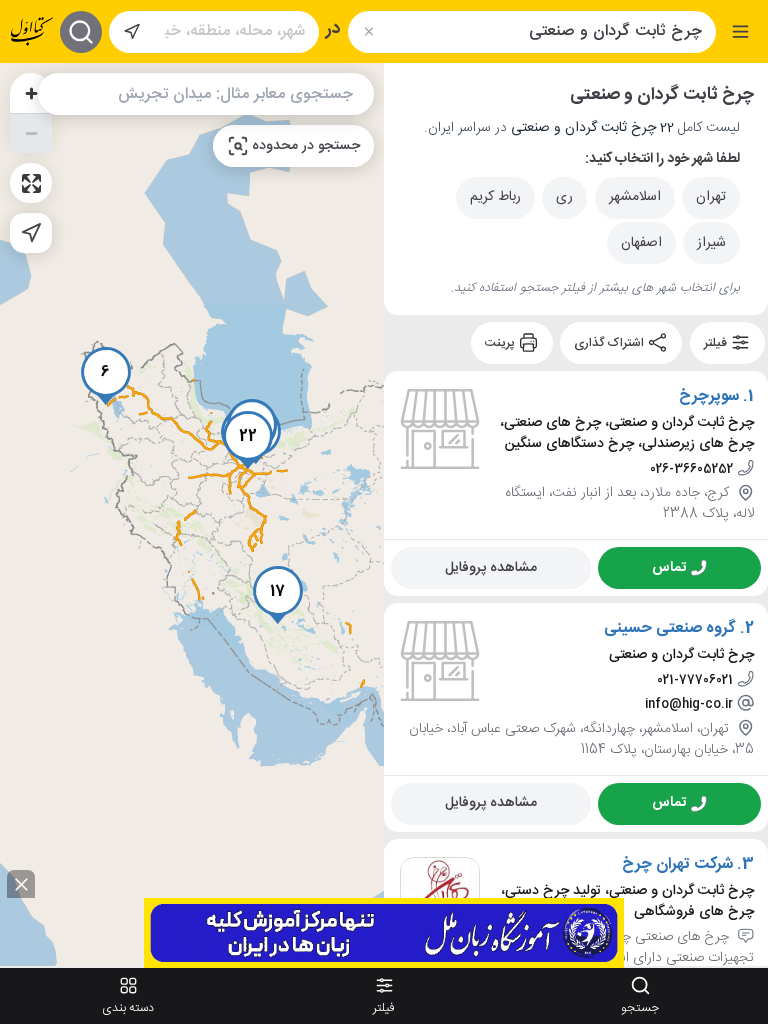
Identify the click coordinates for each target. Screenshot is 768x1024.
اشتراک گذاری (610, 343)
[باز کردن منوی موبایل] (740, 31)
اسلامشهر (635, 197)
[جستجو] (81, 32)
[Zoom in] (31, 93)
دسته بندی (128, 1008)
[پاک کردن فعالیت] (368, 31)
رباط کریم (495, 197)
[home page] (32, 31)
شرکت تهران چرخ (677, 864)
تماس (669, 567)
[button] (106, 376)
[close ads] (21, 884)
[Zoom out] (31, 133)
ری (564, 197)
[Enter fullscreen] (31, 183)
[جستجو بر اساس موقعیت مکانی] (132, 32)
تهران (711, 197)
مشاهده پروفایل (491, 567)
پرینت (501, 343)
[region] (192, 514)
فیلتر (717, 343)
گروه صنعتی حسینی (670, 629)
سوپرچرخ (709, 397)
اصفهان (641, 243)
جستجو (640, 1008)
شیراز (711, 243)
